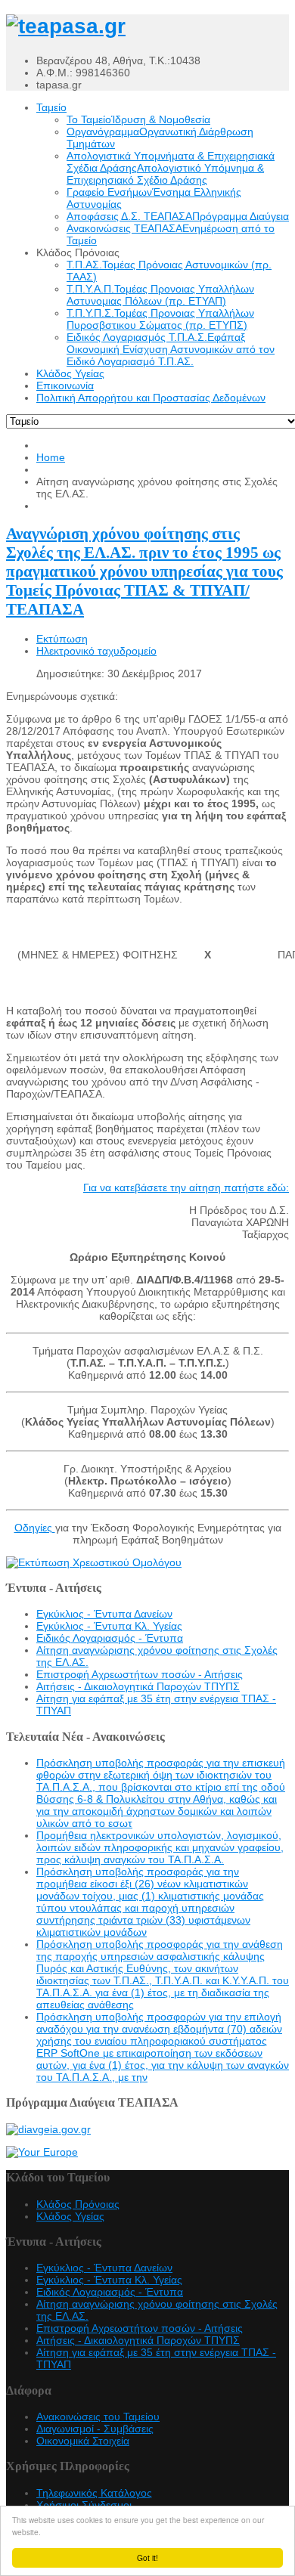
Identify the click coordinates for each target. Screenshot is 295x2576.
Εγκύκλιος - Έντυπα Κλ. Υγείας (109, 1626)
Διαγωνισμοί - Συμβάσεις (95, 2429)
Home (51, 457)
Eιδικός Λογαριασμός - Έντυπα (110, 1638)
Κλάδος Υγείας (70, 2216)
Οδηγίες (35, 1528)
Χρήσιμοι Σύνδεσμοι (84, 2505)
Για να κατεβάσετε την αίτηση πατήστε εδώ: (186, 1187)
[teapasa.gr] (66, 26)
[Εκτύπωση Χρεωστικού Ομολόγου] (94, 1562)
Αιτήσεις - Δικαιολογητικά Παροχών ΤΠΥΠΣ (138, 1686)
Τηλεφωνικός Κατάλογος (94, 2493)
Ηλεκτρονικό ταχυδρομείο (96, 651)
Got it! (147, 2557)
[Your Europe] (42, 2152)
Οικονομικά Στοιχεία (83, 2441)
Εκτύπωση (62, 639)
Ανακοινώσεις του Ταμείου (98, 2417)
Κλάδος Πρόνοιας (78, 2204)
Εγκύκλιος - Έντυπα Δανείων (104, 1614)
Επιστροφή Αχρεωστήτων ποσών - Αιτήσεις (140, 1674)
